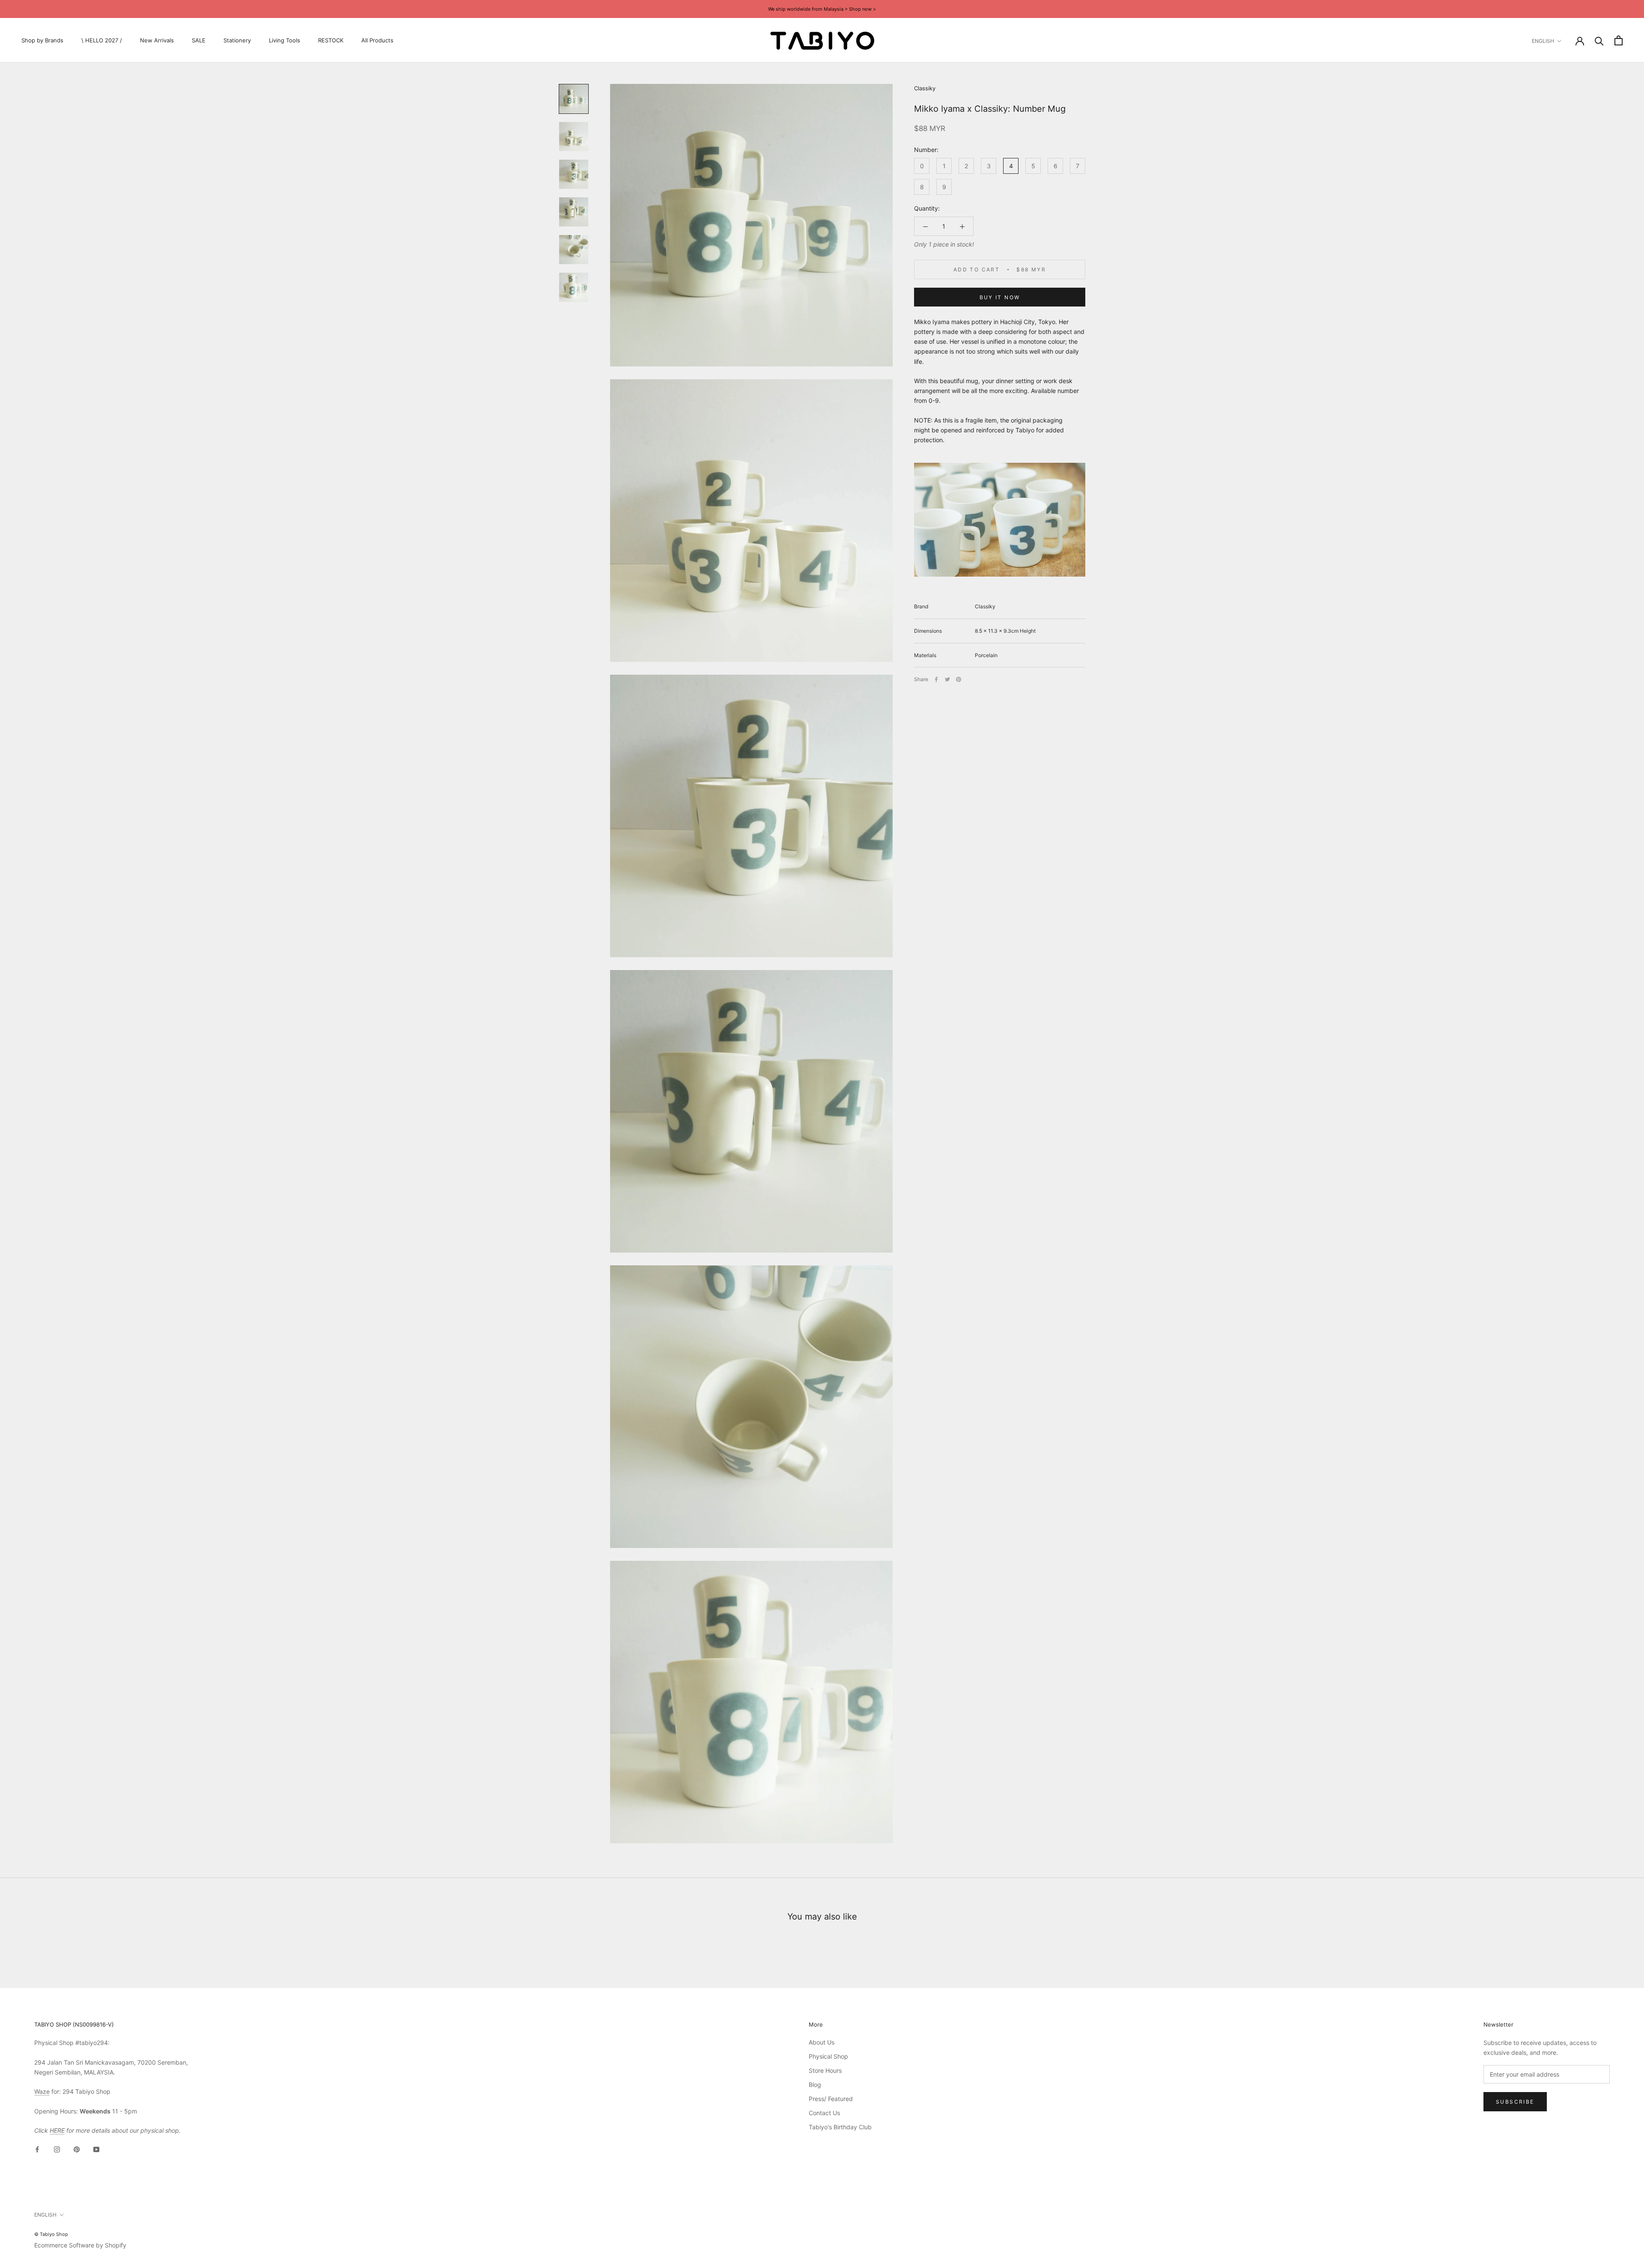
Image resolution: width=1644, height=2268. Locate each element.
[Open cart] (1619, 40)
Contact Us (824, 2113)
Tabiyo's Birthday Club (840, 2127)
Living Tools (284, 40)
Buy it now (1000, 297)
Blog (815, 2085)
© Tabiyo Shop (51, 2234)
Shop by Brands (42, 40)
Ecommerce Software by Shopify (80, 2245)
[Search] (1599, 40)
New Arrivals (157, 40)
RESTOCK (331, 40)
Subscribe (1515, 2102)
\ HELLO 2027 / (102, 40)
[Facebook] (936, 679)
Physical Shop (828, 2056)
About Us (822, 2042)
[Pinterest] (959, 679)
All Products (377, 40)
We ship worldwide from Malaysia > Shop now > (822, 9)
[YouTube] (96, 2149)
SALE (199, 40)
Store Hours (825, 2070)
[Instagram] (57, 2149)
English (1543, 41)
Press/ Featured (831, 2099)
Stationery (237, 40)
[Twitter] (947, 679)
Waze (42, 2091)
